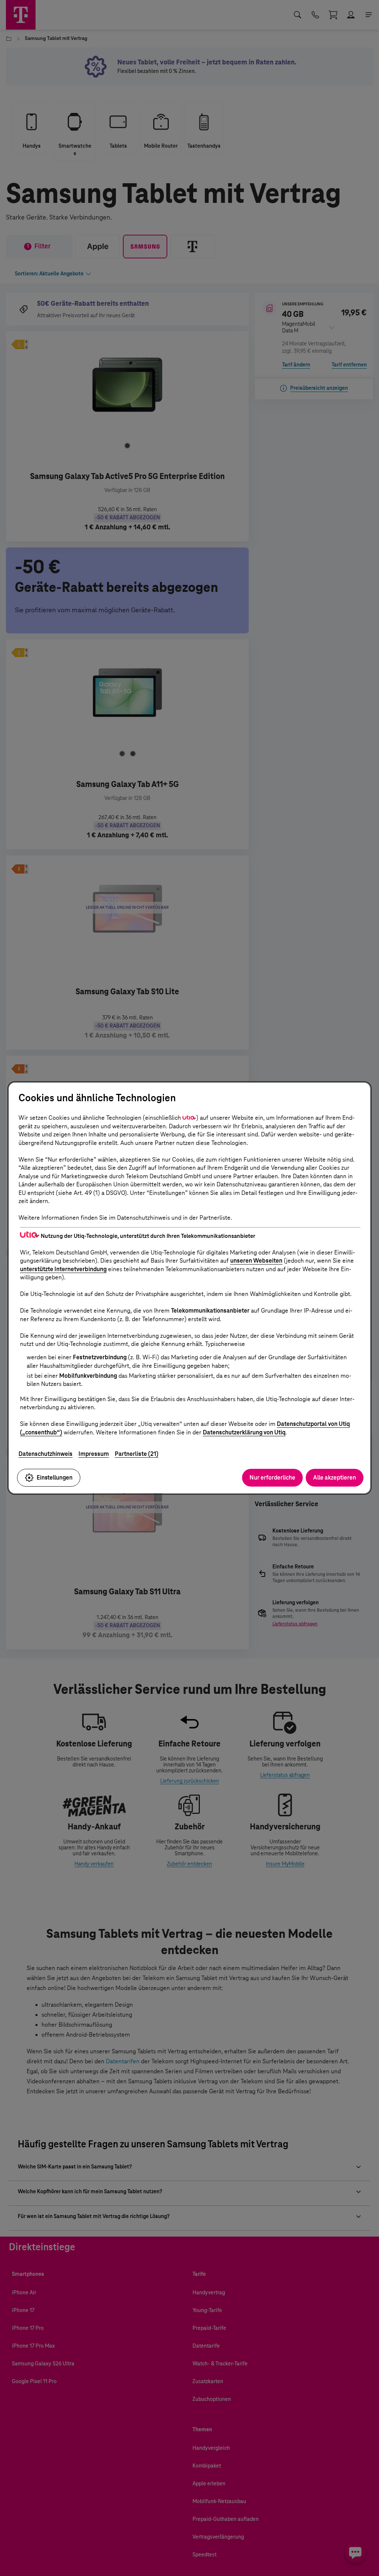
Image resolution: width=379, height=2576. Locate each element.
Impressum (94, 1454)
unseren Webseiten (256, 1261)
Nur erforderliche (272, 1478)
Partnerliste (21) (137, 1454)
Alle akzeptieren (335, 1478)
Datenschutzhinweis (46, 1454)
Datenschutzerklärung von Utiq (244, 1432)
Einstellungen (55, 1478)
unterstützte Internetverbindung (63, 1269)
